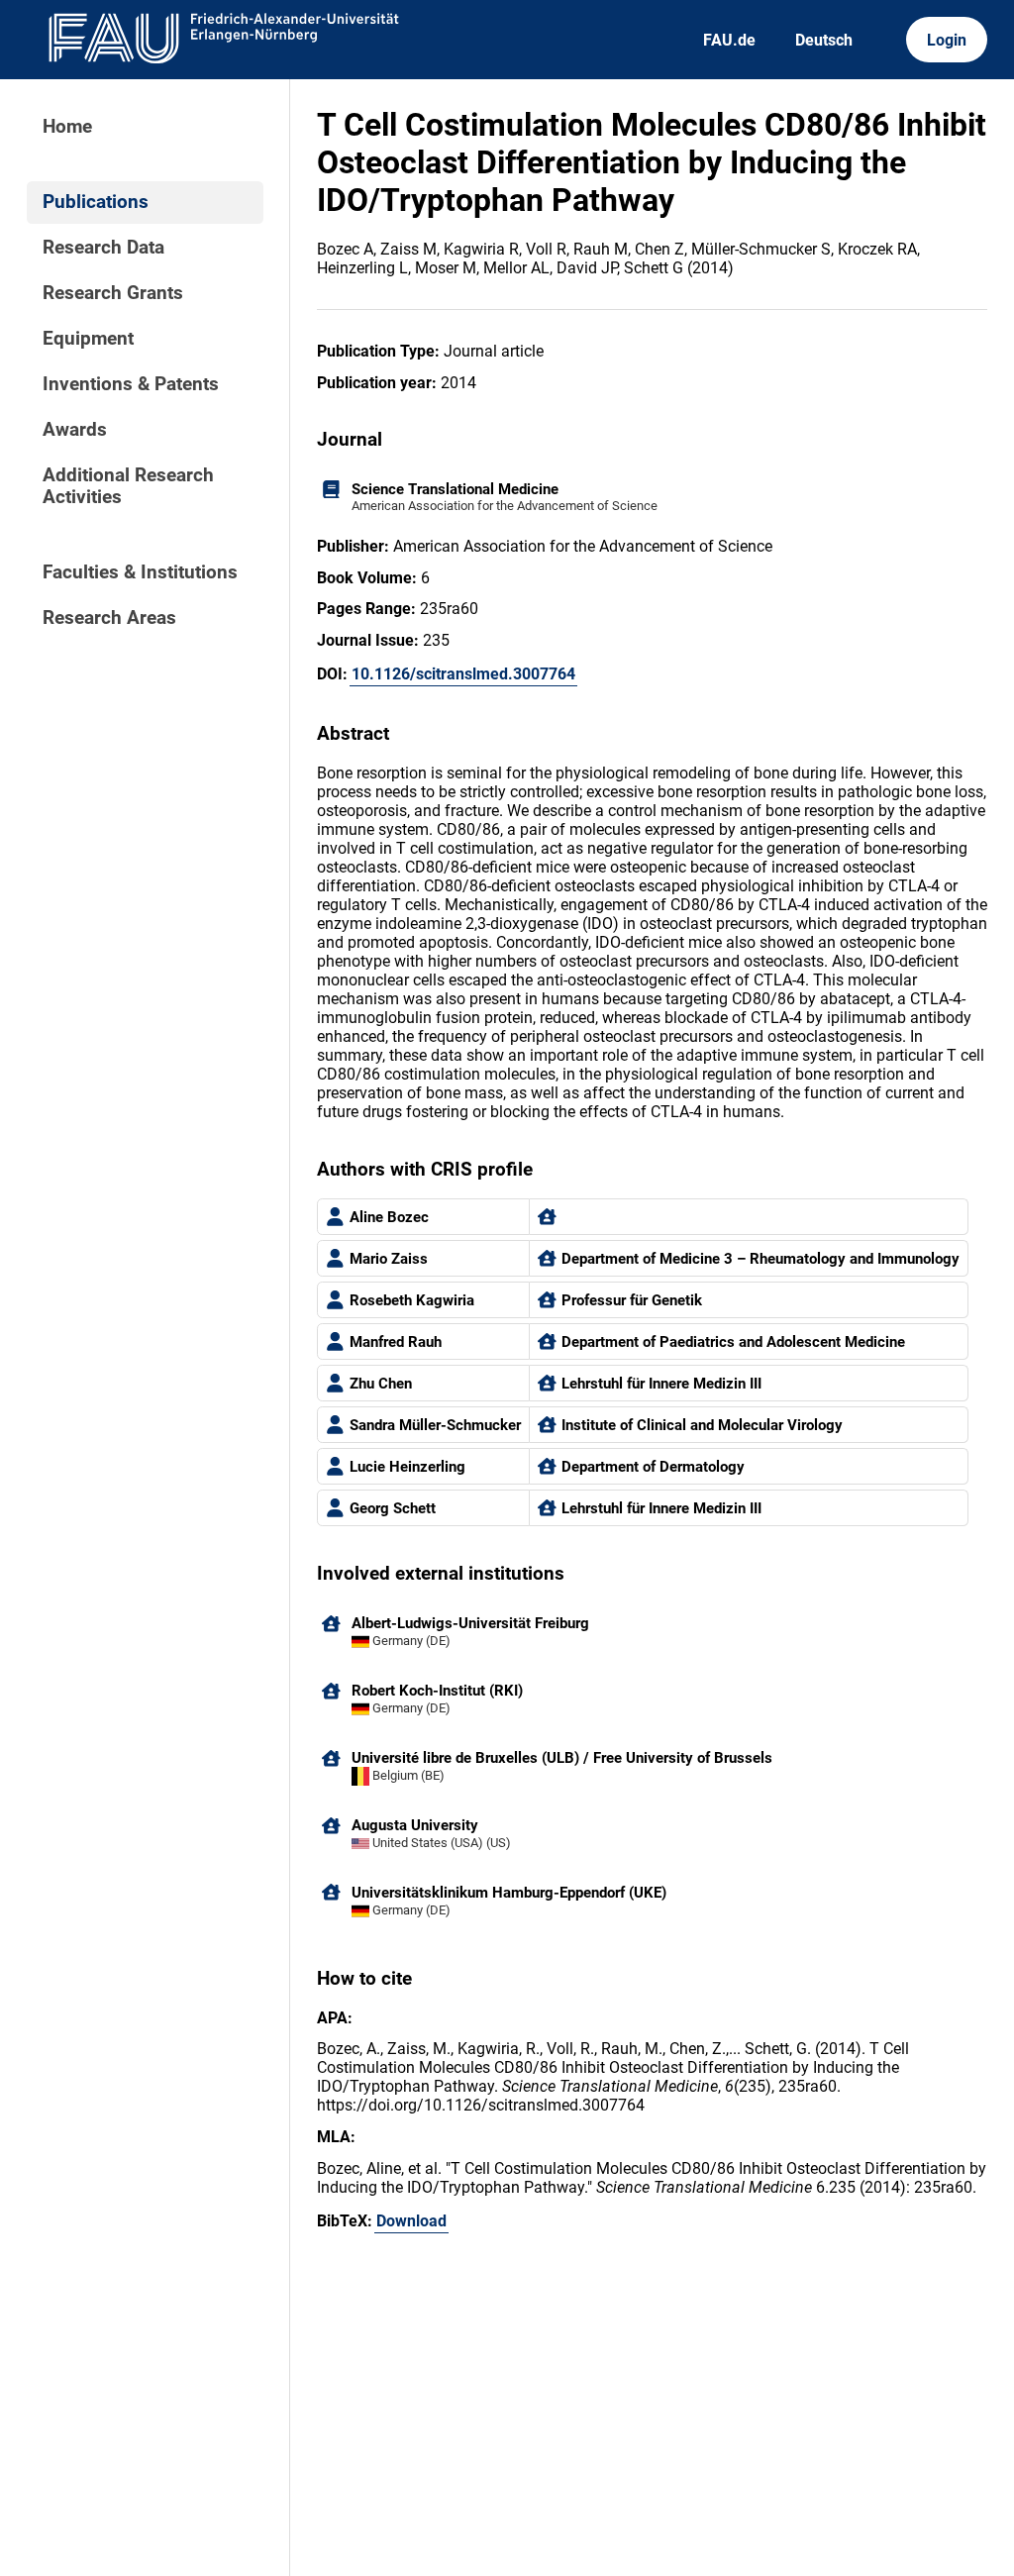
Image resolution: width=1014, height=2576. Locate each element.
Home (67, 127)
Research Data (103, 248)
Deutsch (824, 40)
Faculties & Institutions (140, 572)
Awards (75, 430)
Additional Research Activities (128, 486)
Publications (96, 202)
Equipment (88, 339)
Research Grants (113, 293)
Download (411, 2221)
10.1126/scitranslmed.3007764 (463, 674)
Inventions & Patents (131, 384)
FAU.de (729, 40)
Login (947, 40)
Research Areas (109, 618)
